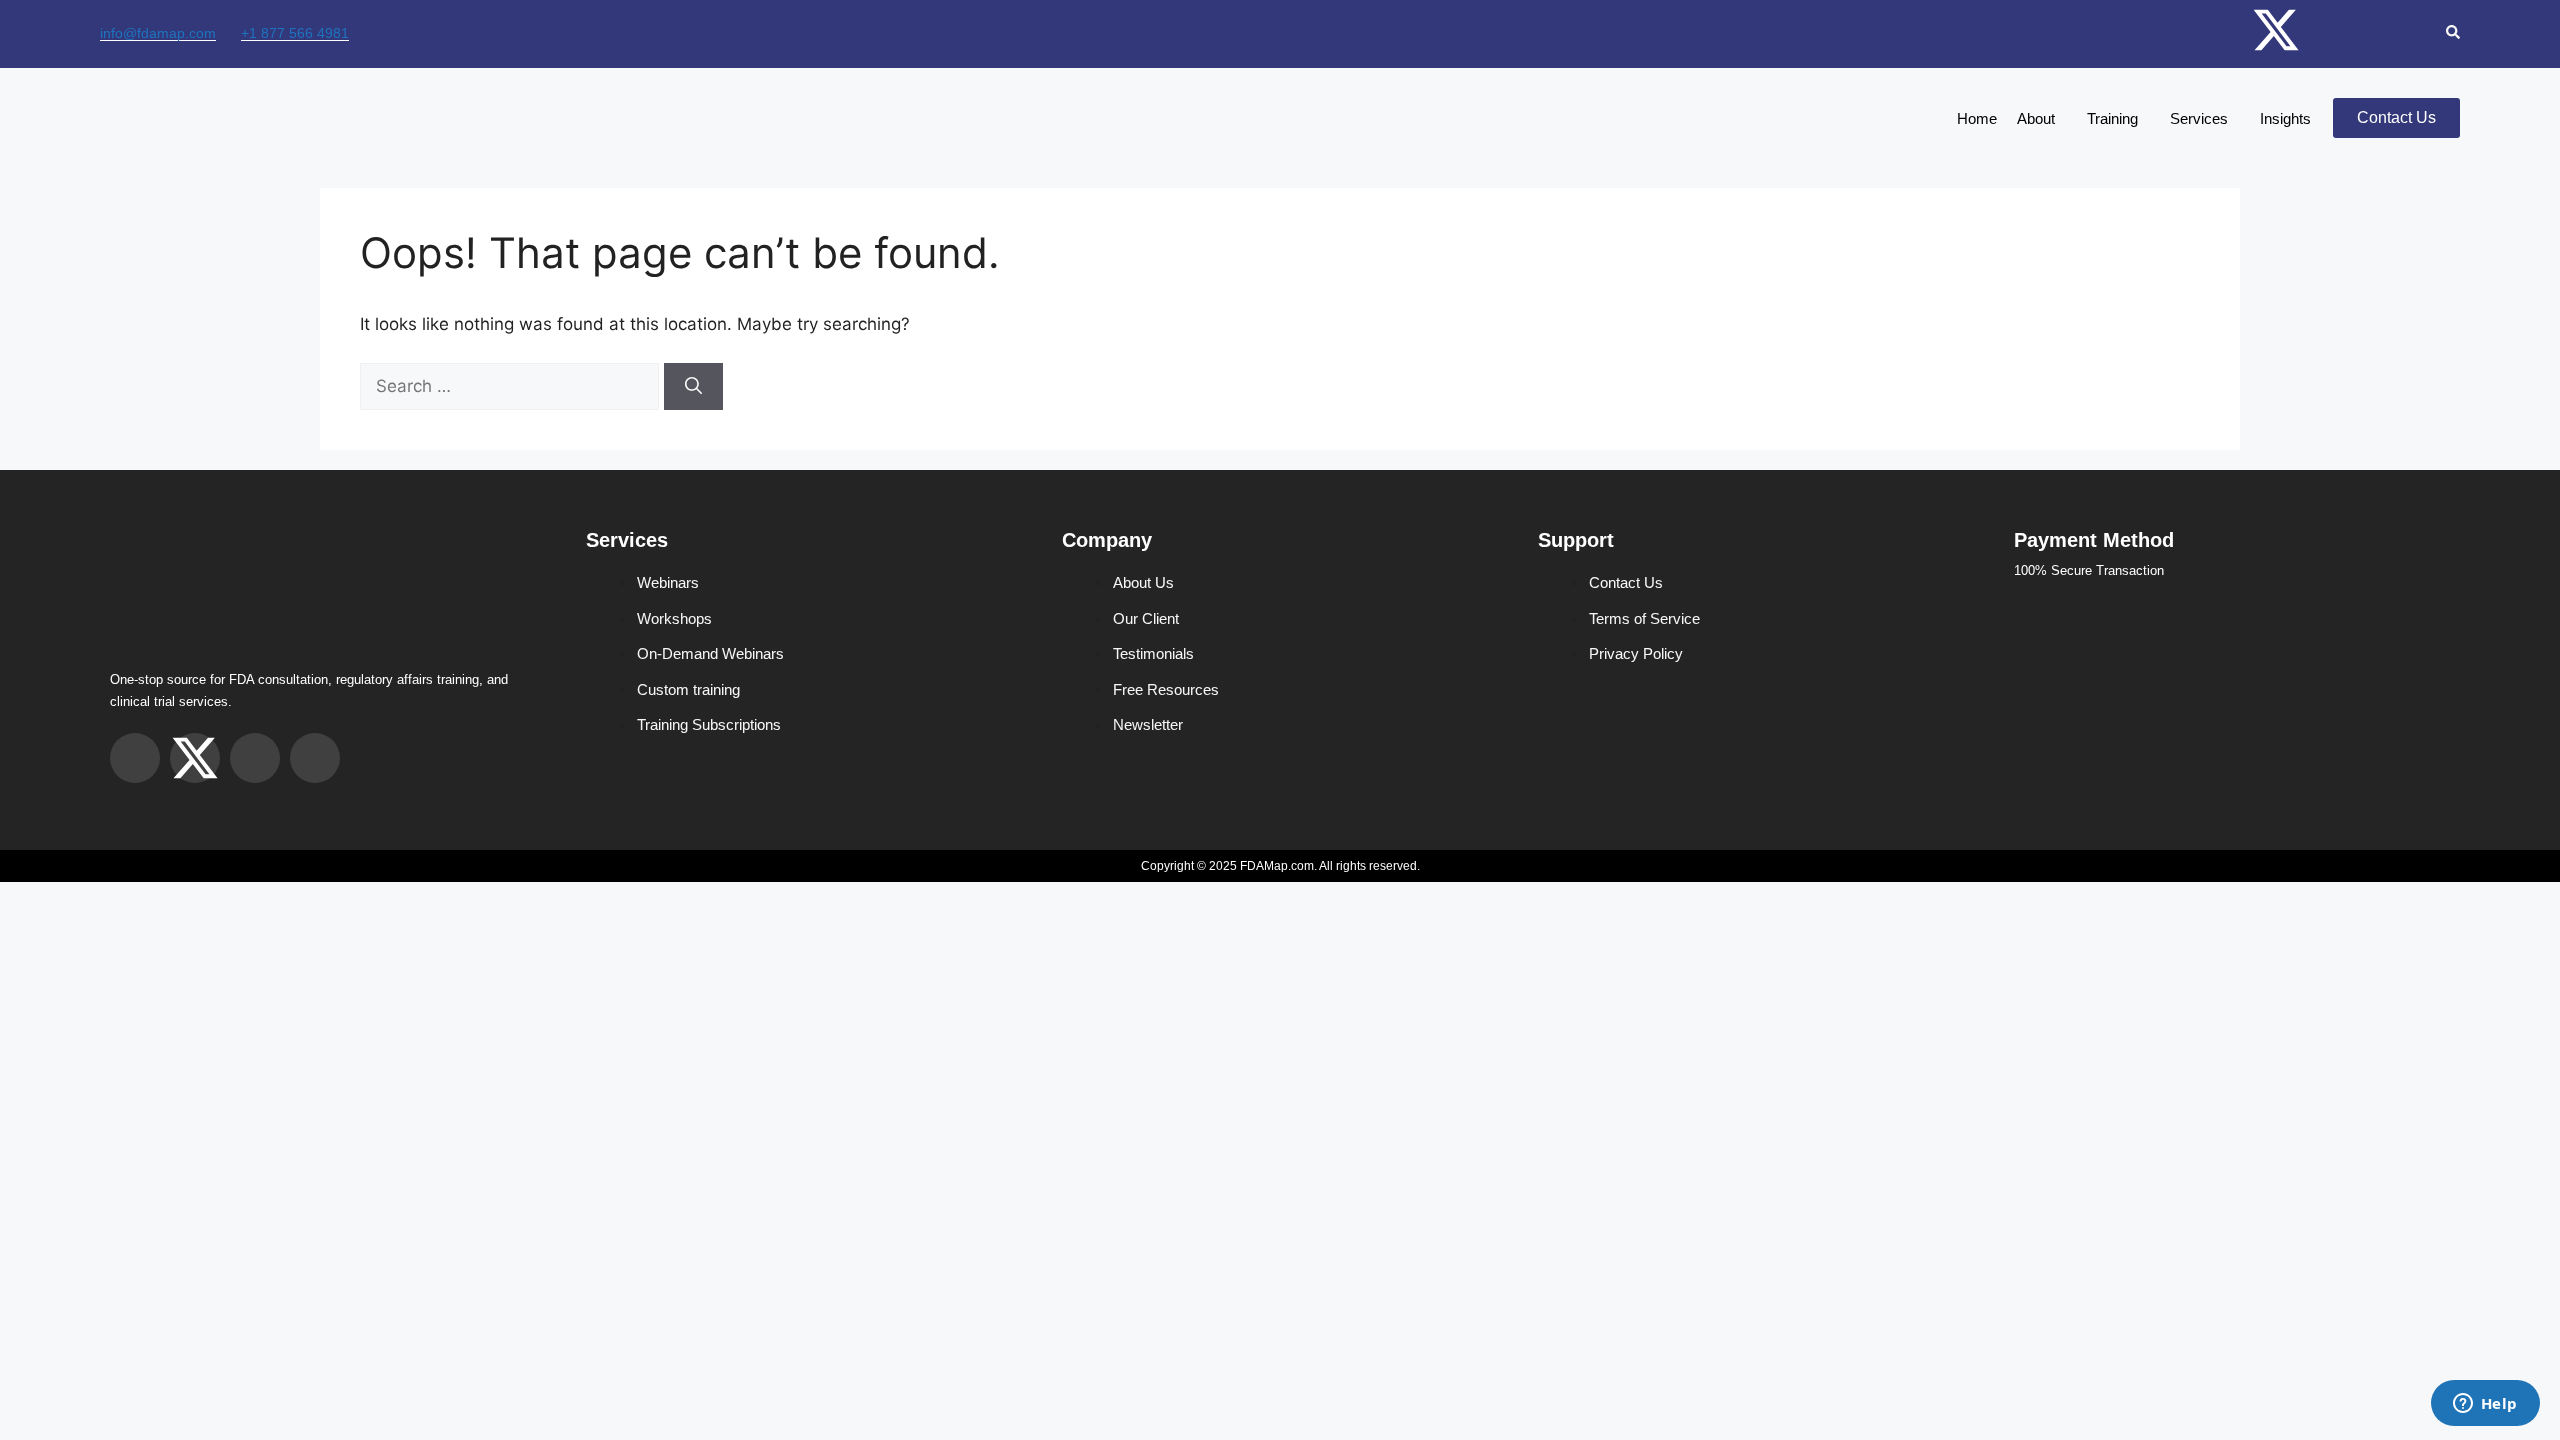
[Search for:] (512, 386)
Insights (2285, 118)
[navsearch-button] (2453, 34)
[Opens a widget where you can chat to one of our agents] (2485, 1405)
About (2036, 118)
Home (1977, 118)
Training (2112, 118)
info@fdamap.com (158, 33)
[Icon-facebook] (2341, 30)
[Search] (693, 387)
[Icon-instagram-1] (2211, 30)
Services (2199, 118)
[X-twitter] (2276, 30)
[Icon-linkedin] (2406, 30)
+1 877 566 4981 (295, 33)
